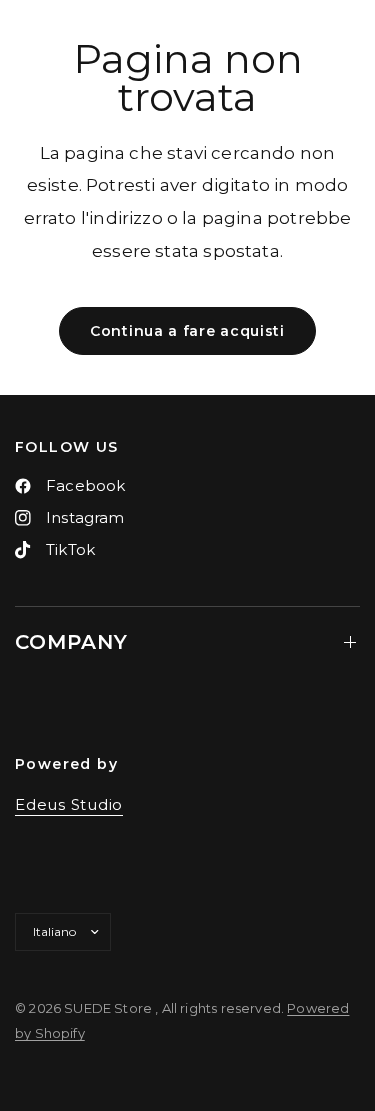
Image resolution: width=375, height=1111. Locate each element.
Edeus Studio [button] (69, 804)
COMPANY (71, 642)
